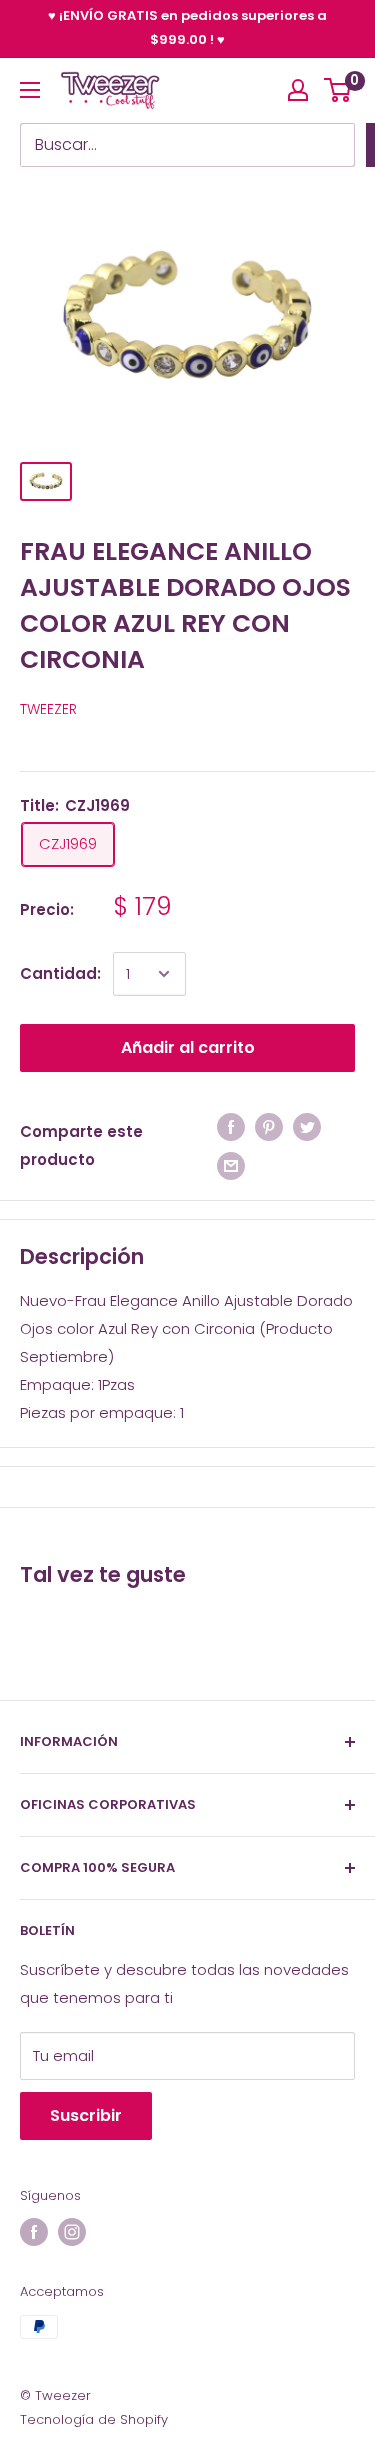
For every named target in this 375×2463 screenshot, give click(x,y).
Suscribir (86, 2115)
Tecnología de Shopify (94, 2419)
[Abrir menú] (30, 90)
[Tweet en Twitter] (307, 1126)
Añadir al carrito (188, 1047)
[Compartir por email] (231, 1165)
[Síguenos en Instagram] (72, 2232)
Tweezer (48, 709)
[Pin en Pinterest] (269, 1126)
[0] (338, 90)
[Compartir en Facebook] (231, 1126)
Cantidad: (60, 973)
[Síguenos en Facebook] (34, 2232)
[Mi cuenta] (298, 90)
